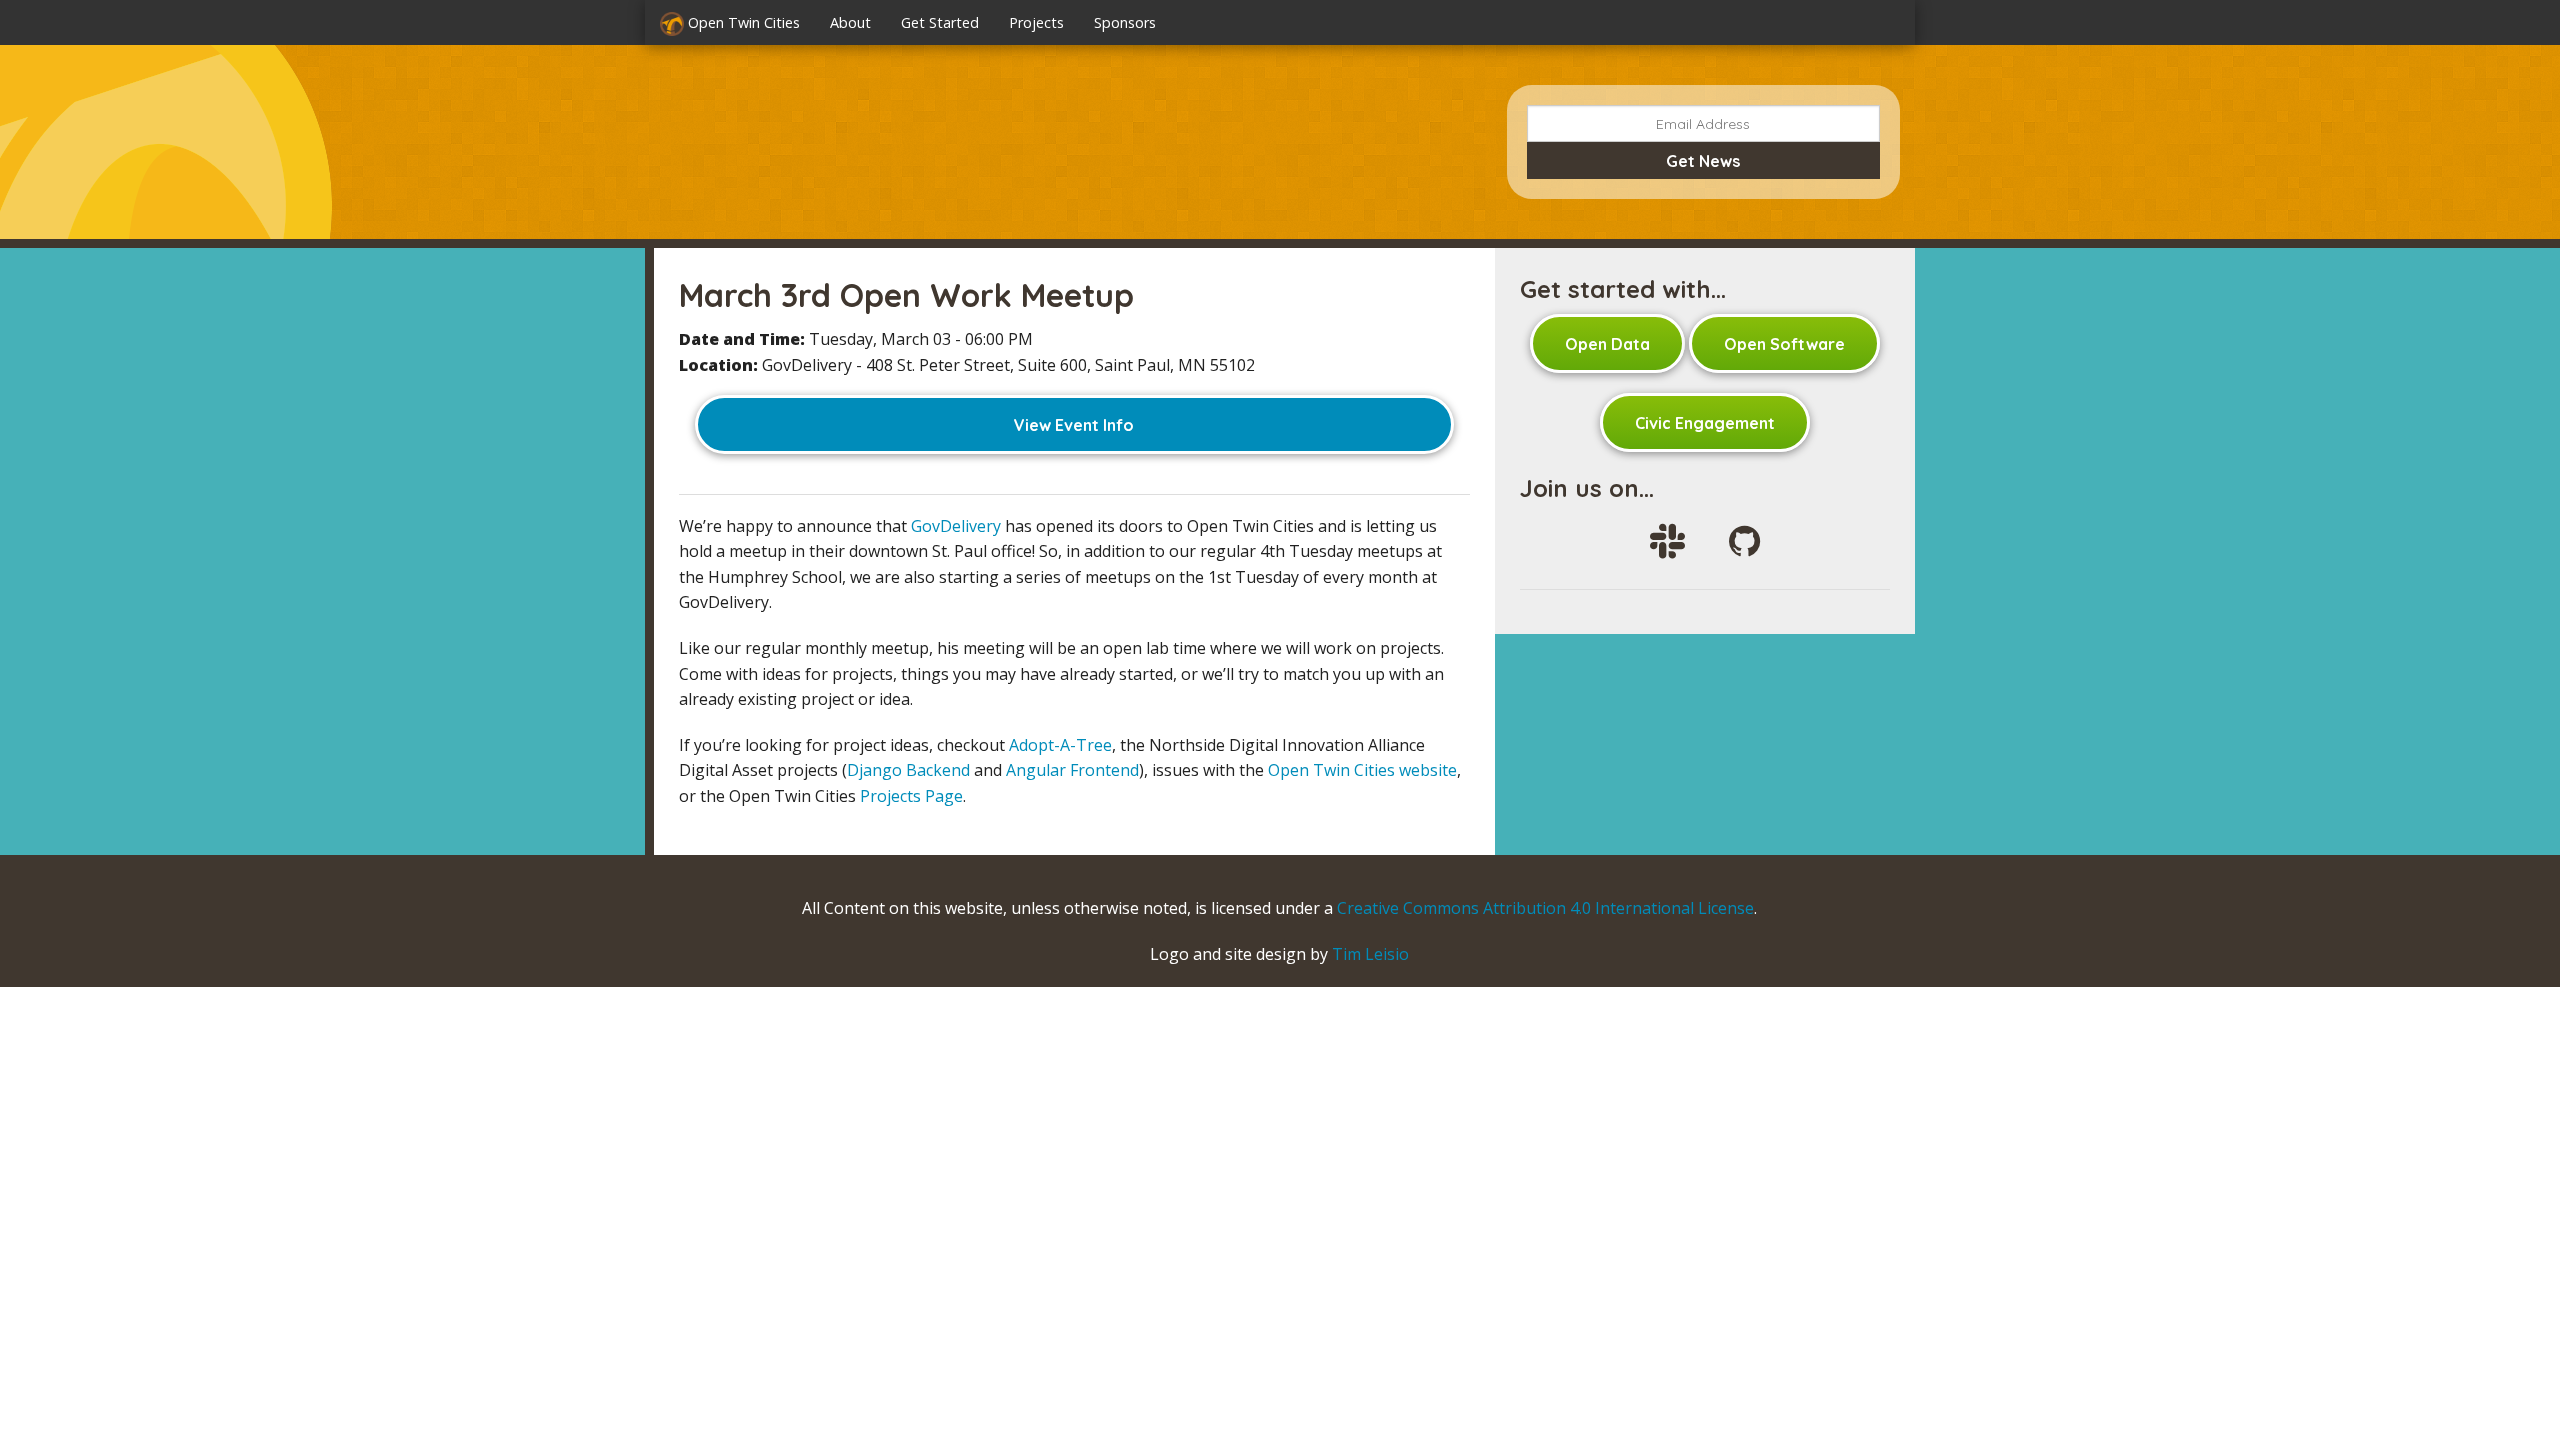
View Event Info (1074, 425)
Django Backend (908, 770)
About (850, 22)
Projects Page (911, 796)
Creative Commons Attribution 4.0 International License (1545, 908)
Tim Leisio (1370, 954)
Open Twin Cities (742, 22)
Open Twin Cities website (1362, 770)
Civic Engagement (1705, 423)
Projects (1036, 22)
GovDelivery (956, 526)
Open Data (1607, 344)
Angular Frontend (1072, 770)
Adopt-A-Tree (1060, 745)
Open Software (1784, 344)
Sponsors (1125, 22)
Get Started (940, 22)
